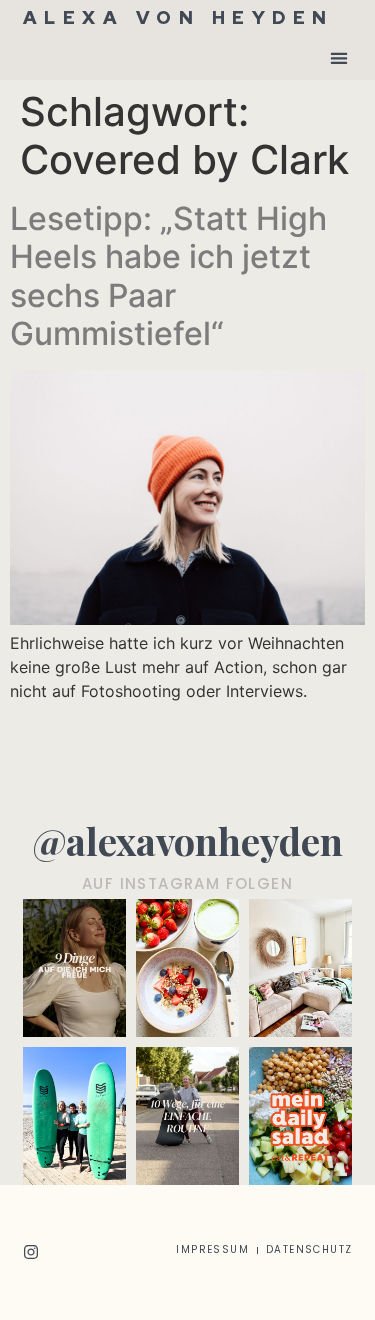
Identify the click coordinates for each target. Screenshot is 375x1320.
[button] (339, 57)
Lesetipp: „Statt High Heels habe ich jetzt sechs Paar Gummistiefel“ (168, 276)
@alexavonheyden (187, 840)
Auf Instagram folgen (187, 883)
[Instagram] (31, 1252)
